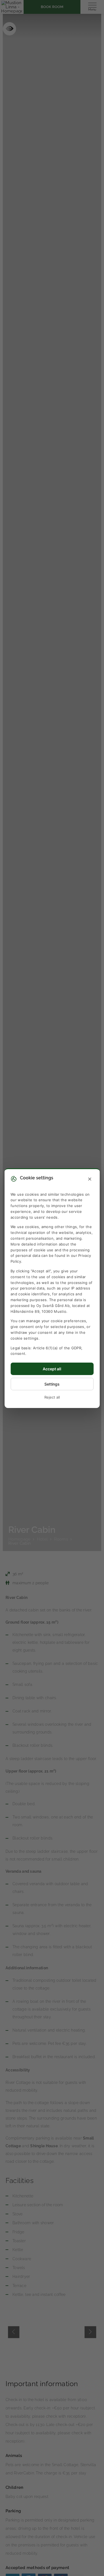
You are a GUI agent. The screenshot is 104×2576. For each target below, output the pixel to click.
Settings (52, 1384)
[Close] (90, 1179)
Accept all (52, 1369)
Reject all (52, 1397)
